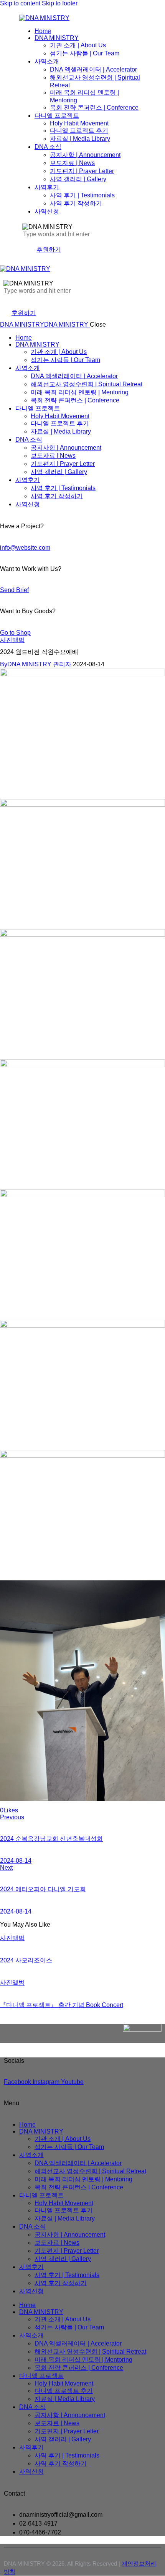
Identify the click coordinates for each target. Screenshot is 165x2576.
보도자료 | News (57, 2243)
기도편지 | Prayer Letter (67, 2251)
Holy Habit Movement (64, 2203)
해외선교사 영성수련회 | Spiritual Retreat (90, 2171)
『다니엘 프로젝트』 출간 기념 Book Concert (62, 2005)
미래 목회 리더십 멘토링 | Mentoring (83, 2179)
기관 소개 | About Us (63, 2139)
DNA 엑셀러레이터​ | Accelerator (78, 2163)
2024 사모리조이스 (26, 1960)
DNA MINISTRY (41, 2131)
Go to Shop (15, 633)
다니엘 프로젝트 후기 (64, 2210)
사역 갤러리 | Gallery (63, 2259)
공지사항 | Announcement (70, 2235)
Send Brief (14, 590)
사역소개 (31, 2155)
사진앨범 (12, 640)
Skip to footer (60, 3)
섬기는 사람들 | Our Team (69, 2147)
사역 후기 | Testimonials (67, 2275)
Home (27, 2125)
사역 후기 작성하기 (61, 2283)
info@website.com (25, 548)
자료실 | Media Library (65, 2218)
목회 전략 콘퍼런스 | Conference (79, 2187)
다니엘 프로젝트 (41, 2195)
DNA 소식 (33, 2226)
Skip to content (20, 3)
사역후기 (31, 2267)
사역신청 (31, 2291)
